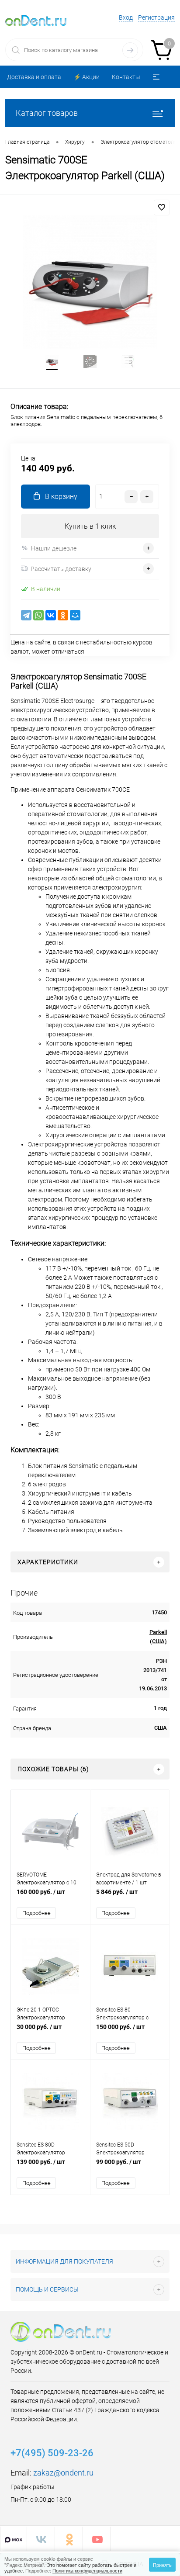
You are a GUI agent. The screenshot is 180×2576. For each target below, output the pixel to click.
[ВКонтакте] (51, 615)
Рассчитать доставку (61, 569)
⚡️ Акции (87, 77)
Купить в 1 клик (90, 526)
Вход (126, 17)
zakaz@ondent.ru (63, 2473)
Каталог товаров (47, 113)
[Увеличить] (90, 282)
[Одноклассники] (63, 615)
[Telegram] (26, 615)
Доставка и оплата (34, 77)
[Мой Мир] (75, 615)
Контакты (126, 77)
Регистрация (156, 17)
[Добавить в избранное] (162, 208)
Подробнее (36, 1913)
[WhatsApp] (38, 615)
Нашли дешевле (54, 548)
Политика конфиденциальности (87, 2570)
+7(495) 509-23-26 (52, 2453)
